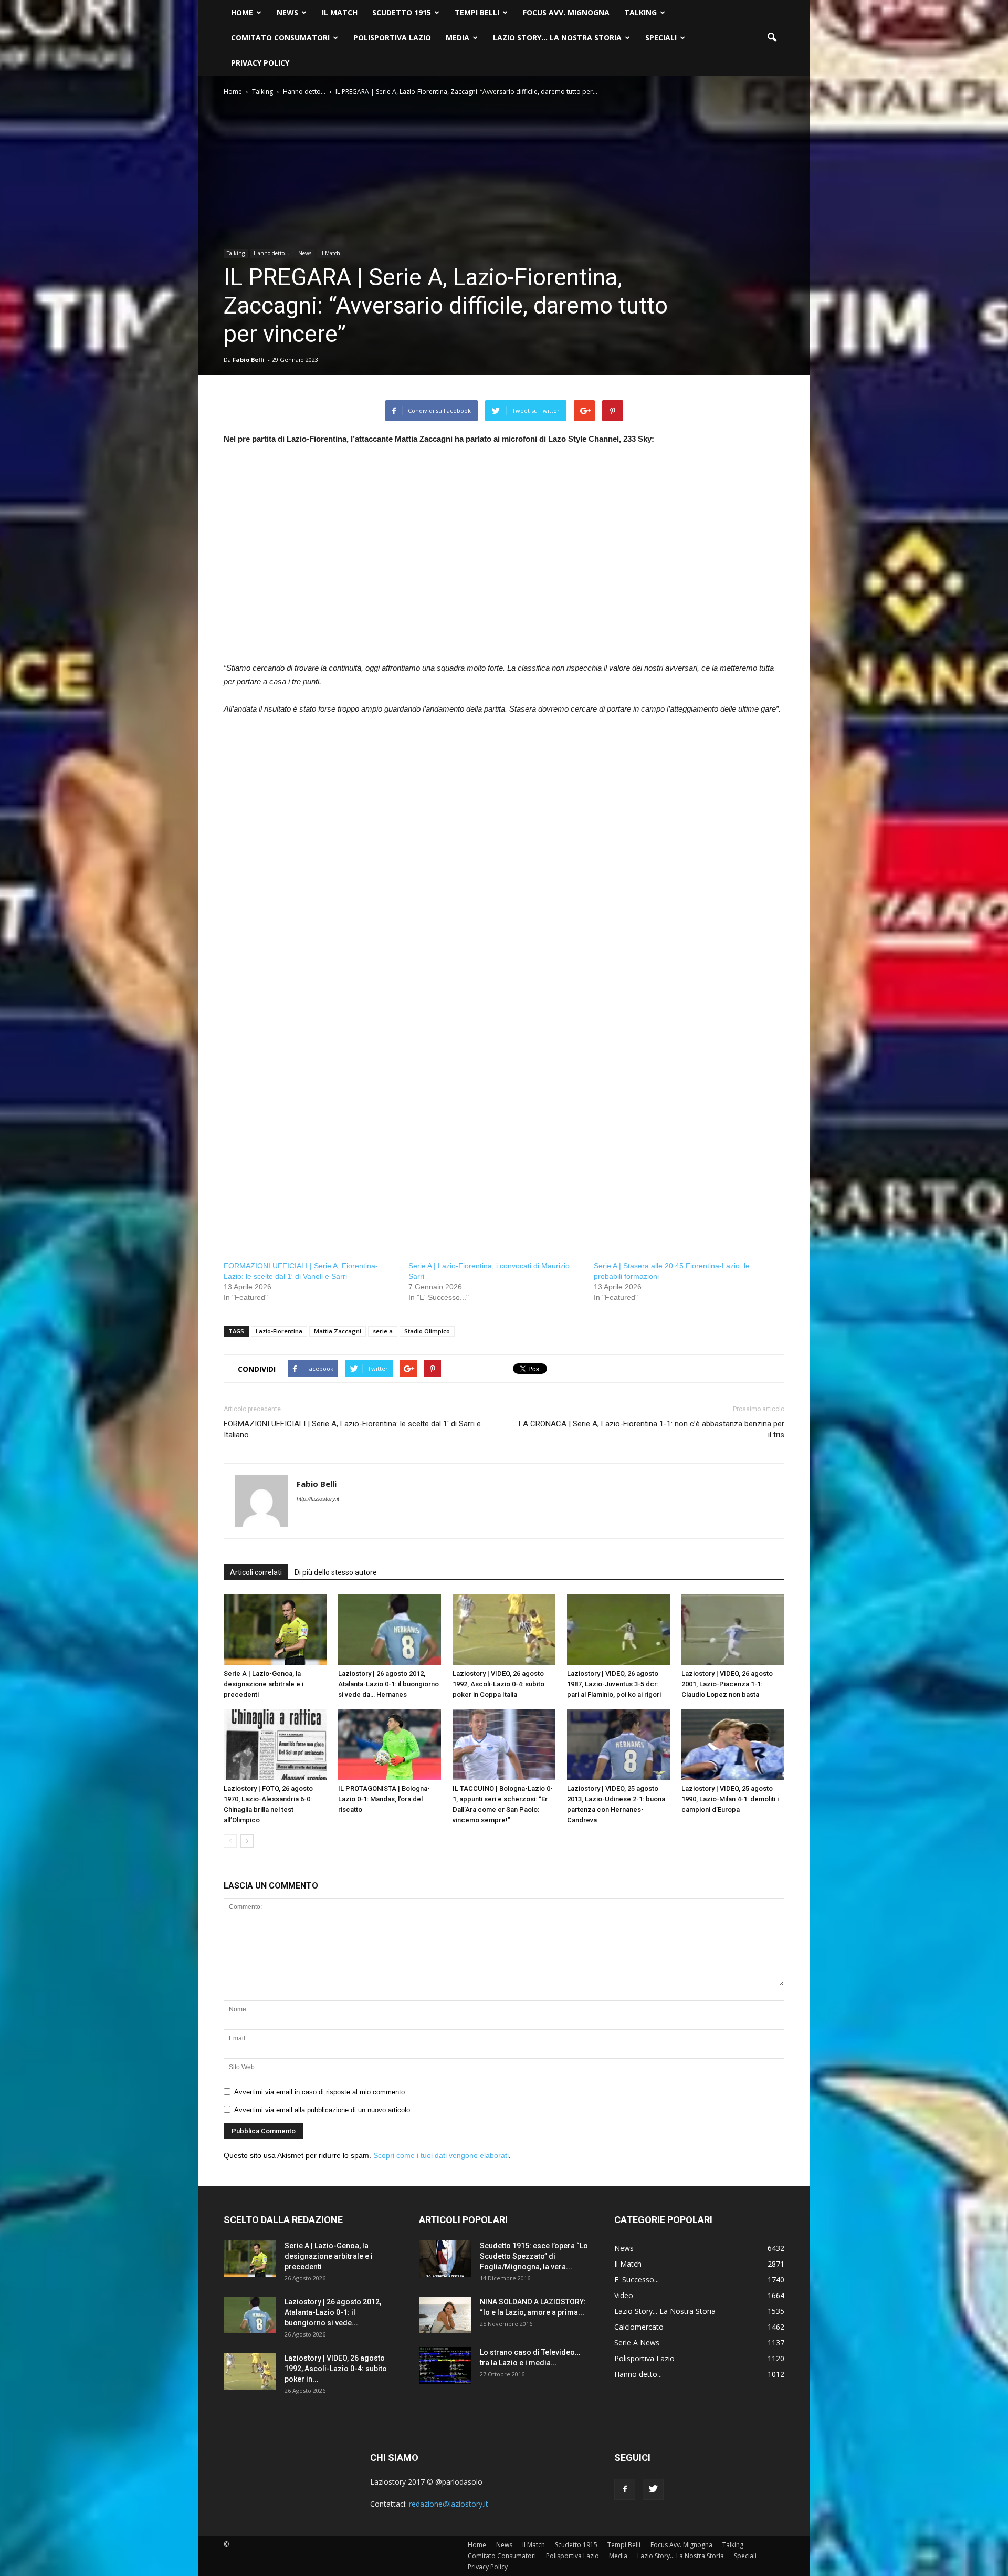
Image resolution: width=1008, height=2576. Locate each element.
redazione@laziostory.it (449, 2504)
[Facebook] (625, 2489)
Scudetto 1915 (402, 12)
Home (242, 12)
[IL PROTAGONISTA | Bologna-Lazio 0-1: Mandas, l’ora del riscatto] (390, 1744)
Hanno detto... (271, 253)
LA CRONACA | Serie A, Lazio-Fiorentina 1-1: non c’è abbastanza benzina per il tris (652, 1429)
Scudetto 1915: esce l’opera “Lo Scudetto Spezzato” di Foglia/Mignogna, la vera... (534, 2256)
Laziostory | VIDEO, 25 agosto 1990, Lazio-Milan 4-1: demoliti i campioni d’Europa (730, 1799)
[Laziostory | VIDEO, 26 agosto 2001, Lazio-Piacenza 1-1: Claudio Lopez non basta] (733, 1629)
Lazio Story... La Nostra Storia (665, 2311)
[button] (772, 38)
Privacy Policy (260, 63)
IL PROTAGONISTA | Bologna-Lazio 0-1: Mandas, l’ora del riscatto (384, 1799)
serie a (383, 1331)
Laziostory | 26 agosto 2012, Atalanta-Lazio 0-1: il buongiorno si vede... (333, 2312)
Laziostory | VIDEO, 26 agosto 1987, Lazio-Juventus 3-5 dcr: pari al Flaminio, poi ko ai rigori (614, 1684)
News (287, 12)
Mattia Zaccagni (338, 1331)
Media (458, 38)
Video (624, 2295)
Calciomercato (639, 2327)
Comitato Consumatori (280, 38)
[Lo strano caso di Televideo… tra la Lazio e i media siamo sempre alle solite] (445, 2365)
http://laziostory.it (318, 1499)
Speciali (661, 38)
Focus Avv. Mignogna (566, 12)
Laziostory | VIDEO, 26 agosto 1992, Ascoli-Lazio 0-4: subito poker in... (336, 2369)
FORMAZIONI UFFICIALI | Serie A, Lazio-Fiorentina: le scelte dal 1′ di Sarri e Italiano (352, 1429)
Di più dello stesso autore (336, 1572)
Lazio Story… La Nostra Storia (557, 38)
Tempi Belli (477, 12)
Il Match (340, 12)
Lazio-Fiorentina (279, 1331)
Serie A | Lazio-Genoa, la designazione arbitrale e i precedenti (264, 1684)
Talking (640, 12)
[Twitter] (653, 2489)
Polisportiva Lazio (392, 38)
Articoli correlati (256, 1572)
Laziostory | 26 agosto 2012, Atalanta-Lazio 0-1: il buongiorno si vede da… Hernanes (388, 1684)
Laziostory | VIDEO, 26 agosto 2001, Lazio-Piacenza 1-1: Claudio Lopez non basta (727, 1684)
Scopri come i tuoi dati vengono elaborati (441, 2155)
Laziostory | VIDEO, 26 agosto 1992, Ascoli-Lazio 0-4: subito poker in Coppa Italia (498, 1684)
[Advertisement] (504, 560)
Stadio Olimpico (427, 1331)
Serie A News (637, 2343)
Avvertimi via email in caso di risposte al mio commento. (321, 2092)
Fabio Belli (249, 359)
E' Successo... (637, 2280)
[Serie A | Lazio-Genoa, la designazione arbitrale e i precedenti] (275, 1629)
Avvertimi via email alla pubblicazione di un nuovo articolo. (323, 2110)
